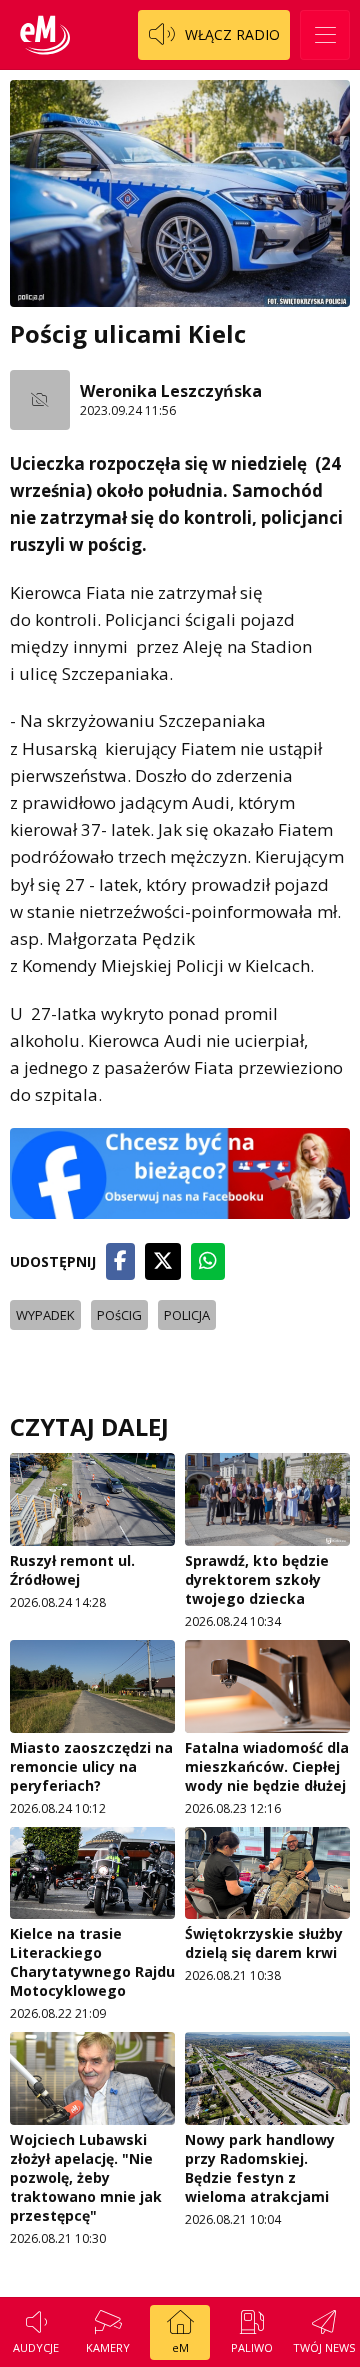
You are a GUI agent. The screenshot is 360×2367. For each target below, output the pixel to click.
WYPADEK (45, 1315)
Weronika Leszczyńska (171, 391)
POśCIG (119, 1315)
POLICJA (187, 1315)
